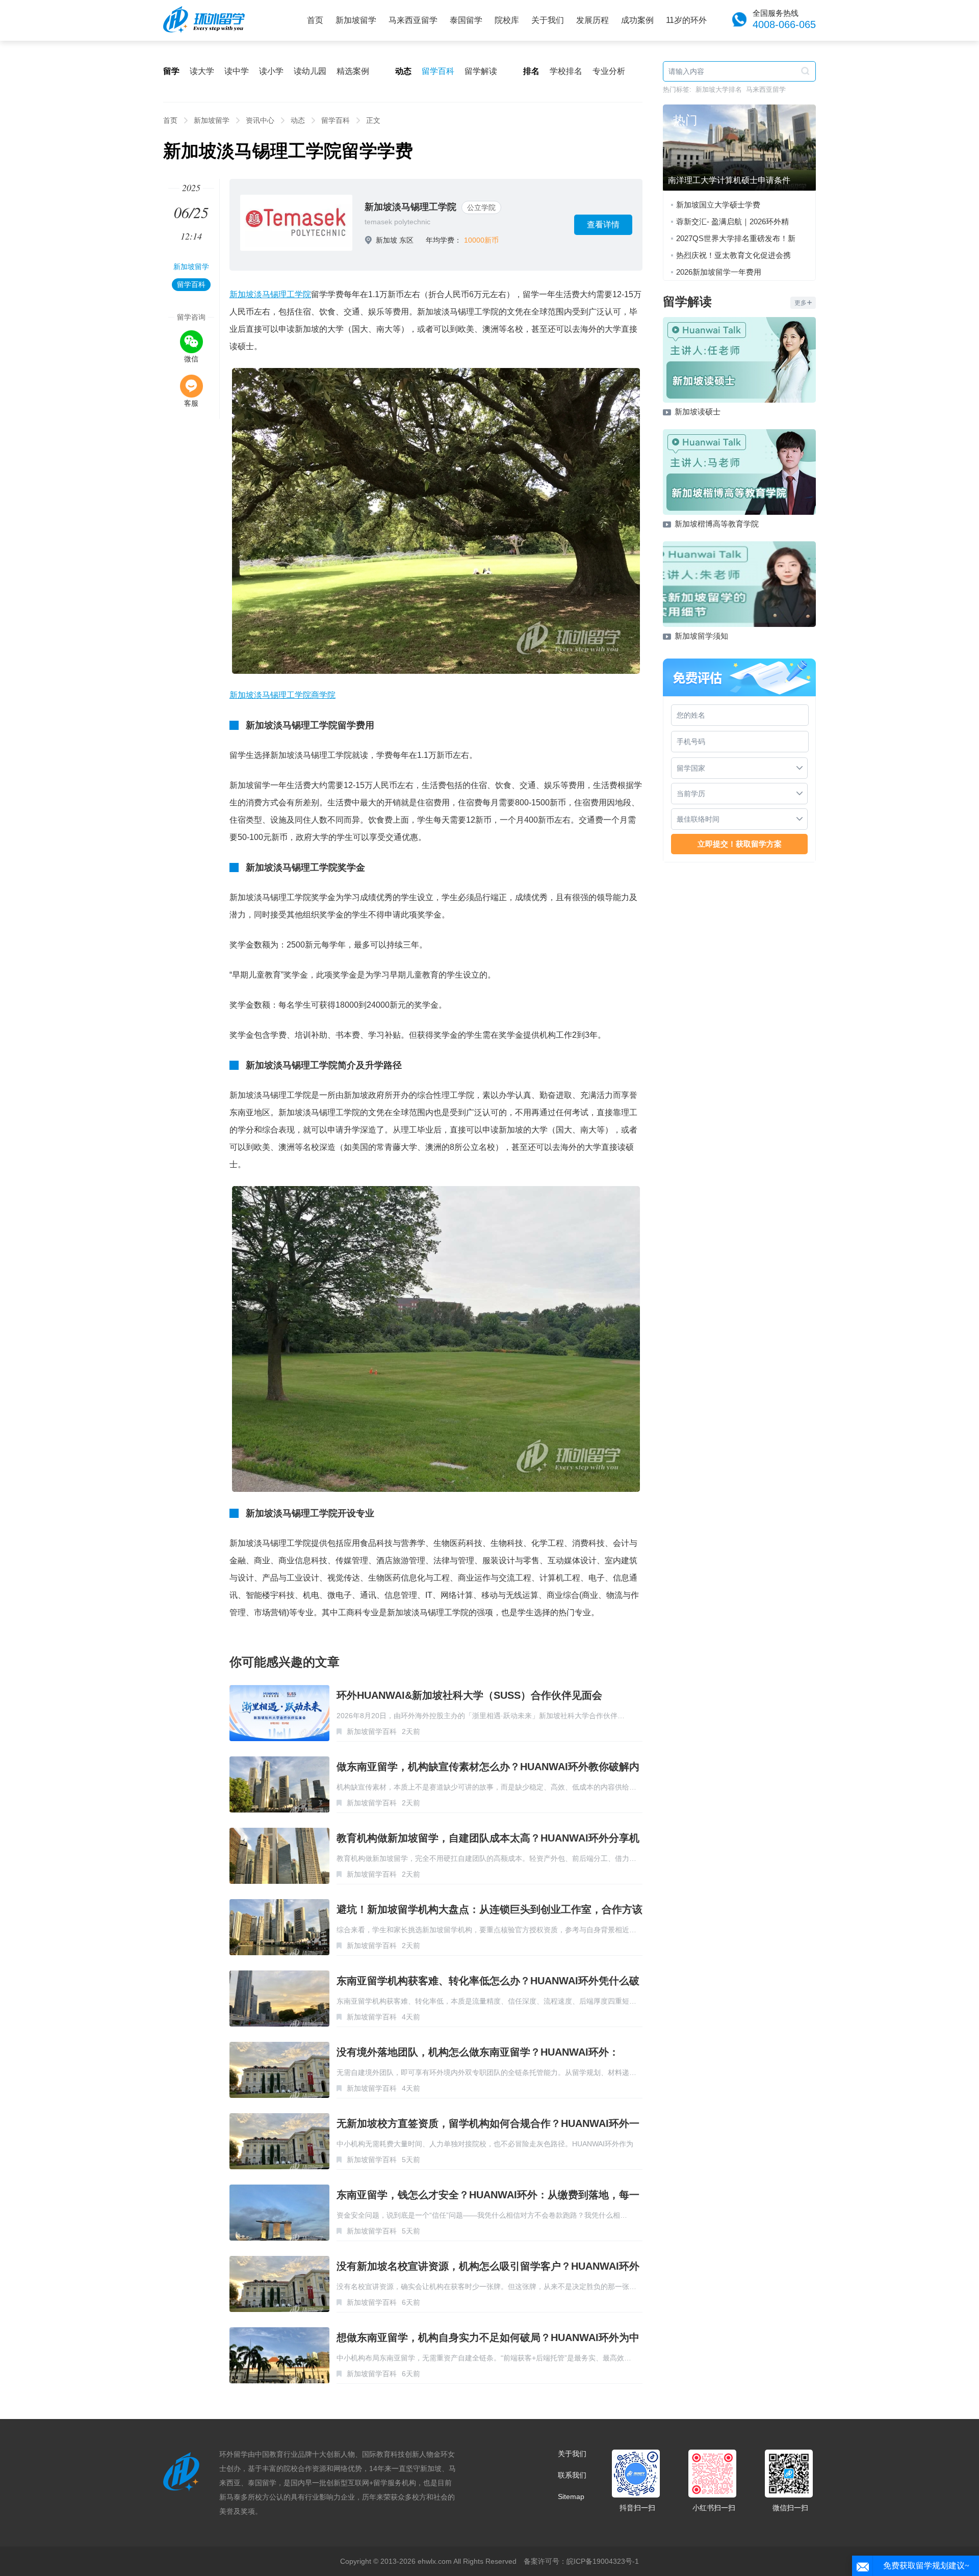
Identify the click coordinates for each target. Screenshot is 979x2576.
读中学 (237, 71)
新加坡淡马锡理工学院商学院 (282, 695)
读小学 (271, 71)
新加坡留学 (356, 20)
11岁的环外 (686, 20)
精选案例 (353, 71)
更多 (801, 303)
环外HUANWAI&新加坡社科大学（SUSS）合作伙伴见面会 (469, 1695)
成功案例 (637, 20)
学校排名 (566, 71)
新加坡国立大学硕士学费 (718, 205)
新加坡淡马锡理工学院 (410, 207)
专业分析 (609, 71)
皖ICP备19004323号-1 (603, 2561)
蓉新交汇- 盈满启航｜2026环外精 (732, 221)
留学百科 (438, 71)
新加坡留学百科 (372, 1731)
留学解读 (481, 71)
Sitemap (571, 2496)
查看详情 (603, 225)
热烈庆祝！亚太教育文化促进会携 (733, 255)
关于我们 (548, 20)
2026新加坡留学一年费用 (719, 272)
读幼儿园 (310, 71)
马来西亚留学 (413, 20)
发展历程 (592, 20)
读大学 (202, 71)
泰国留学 (466, 20)
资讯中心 (260, 120)
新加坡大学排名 (719, 89)
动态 (298, 120)
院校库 (507, 20)
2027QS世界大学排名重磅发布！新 (736, 238)
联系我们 (572, 2475)
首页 (315, 20)
